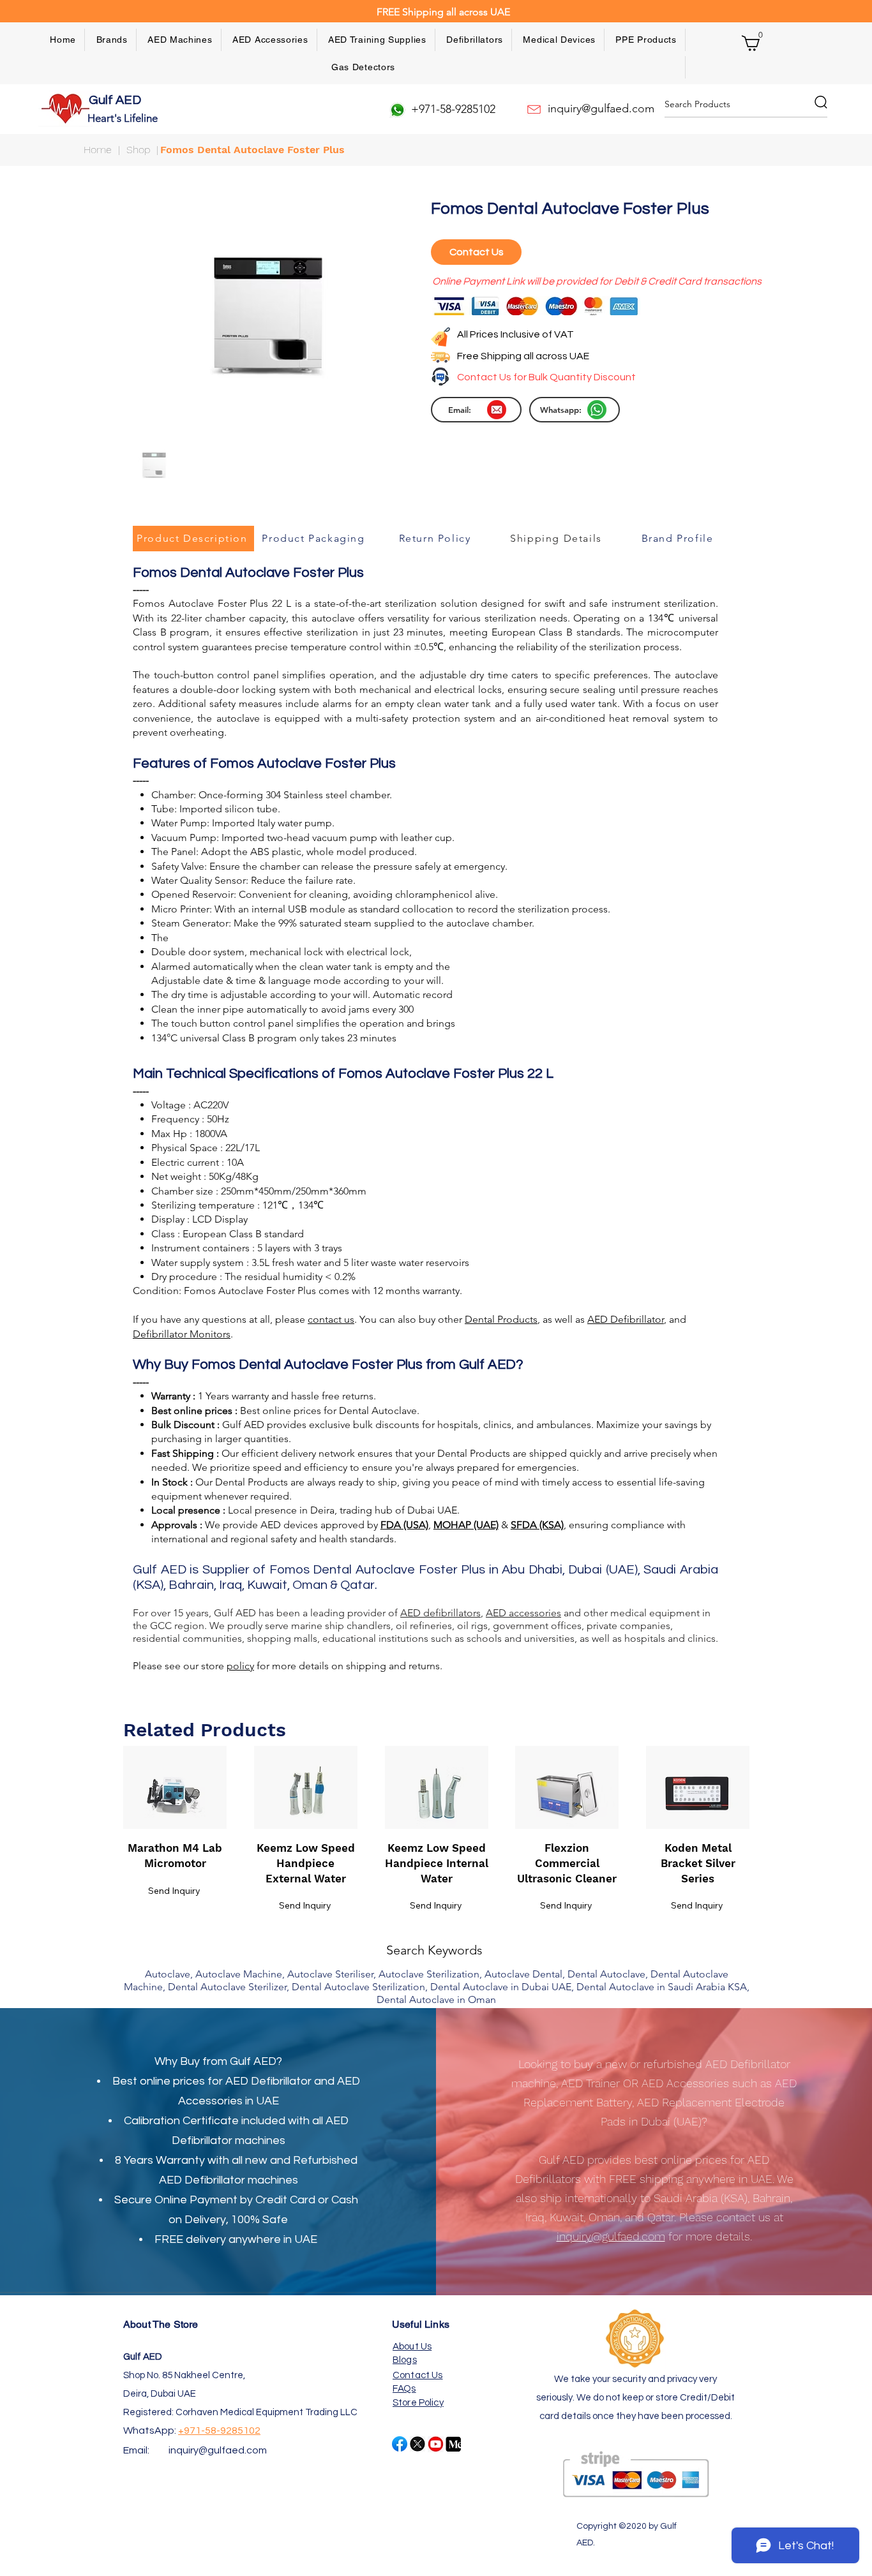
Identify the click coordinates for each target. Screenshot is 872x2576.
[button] (112, 40)
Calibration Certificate (181, 2121)
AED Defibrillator (268, 2081)
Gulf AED (116, 100)
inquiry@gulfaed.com (218, 2450)
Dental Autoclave (378, 1411)
